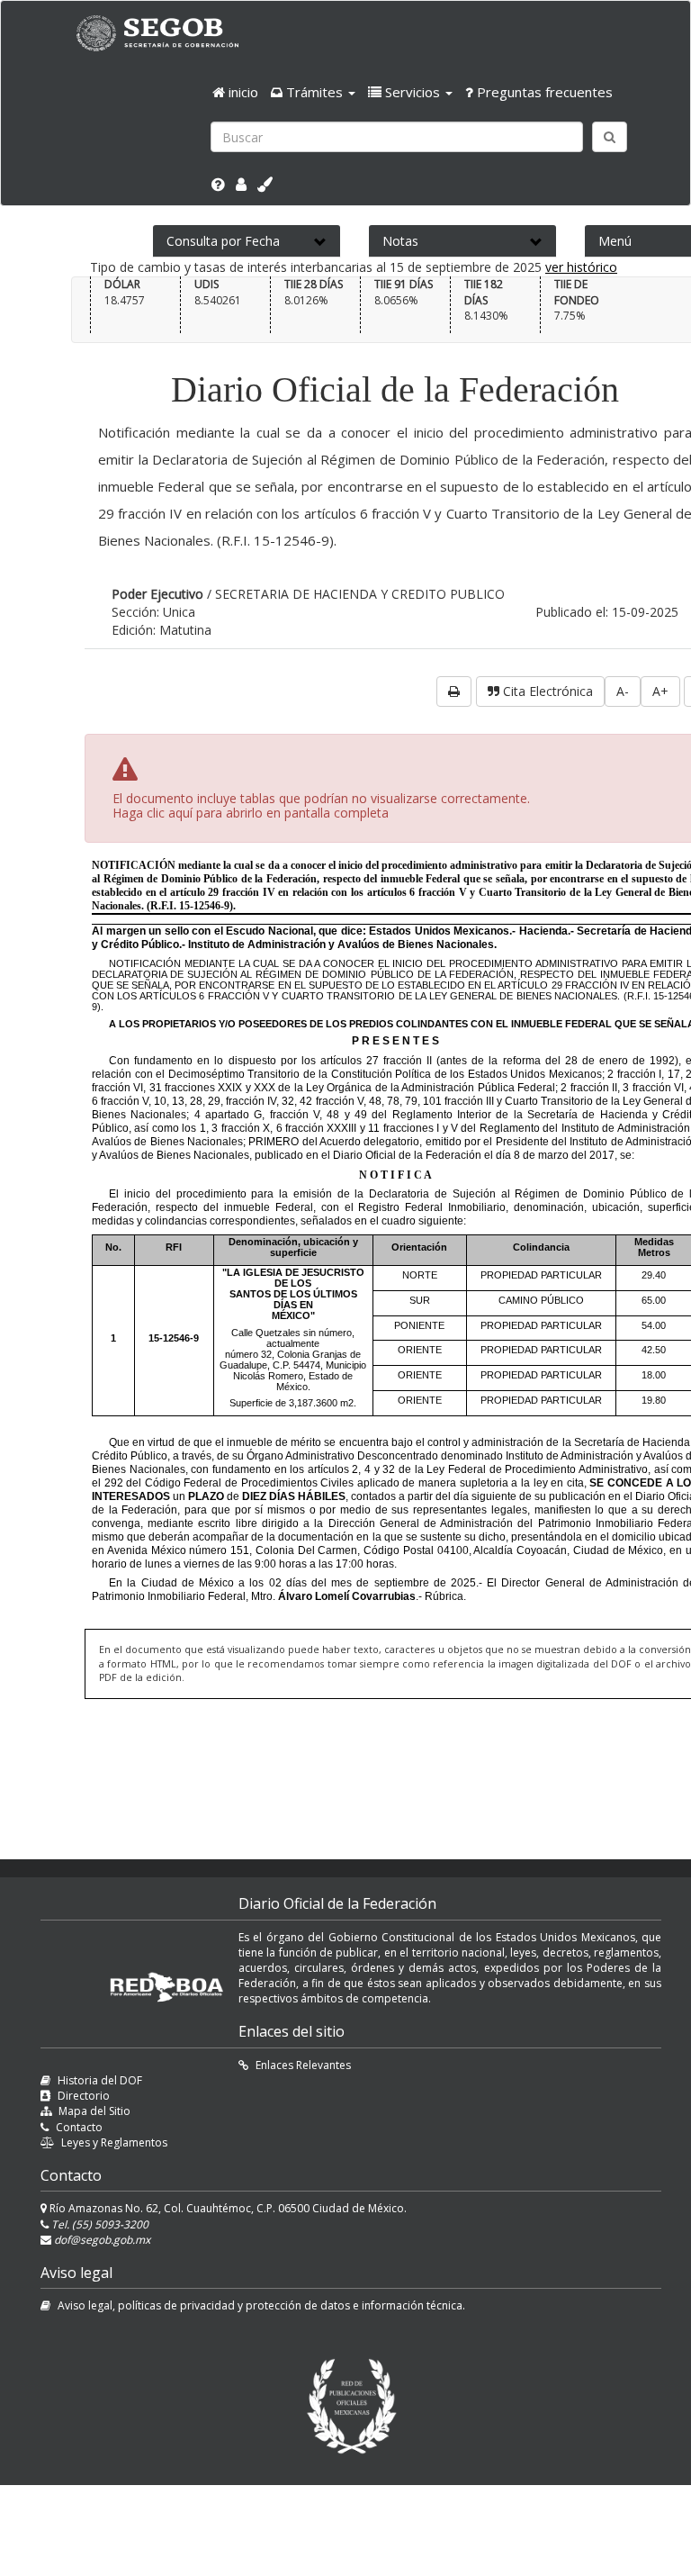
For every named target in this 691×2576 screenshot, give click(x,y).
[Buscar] (610, 137)
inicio (242, 92)
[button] (313, 92)
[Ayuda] (218, 185)
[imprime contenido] (454, 691)
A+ (660, 691)
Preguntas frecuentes (543, 92)
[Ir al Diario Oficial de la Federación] (166, 33)
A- (623, 691)
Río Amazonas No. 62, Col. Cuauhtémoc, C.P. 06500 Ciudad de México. (227, 2208)
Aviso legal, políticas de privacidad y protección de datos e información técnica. (261, 2305)
